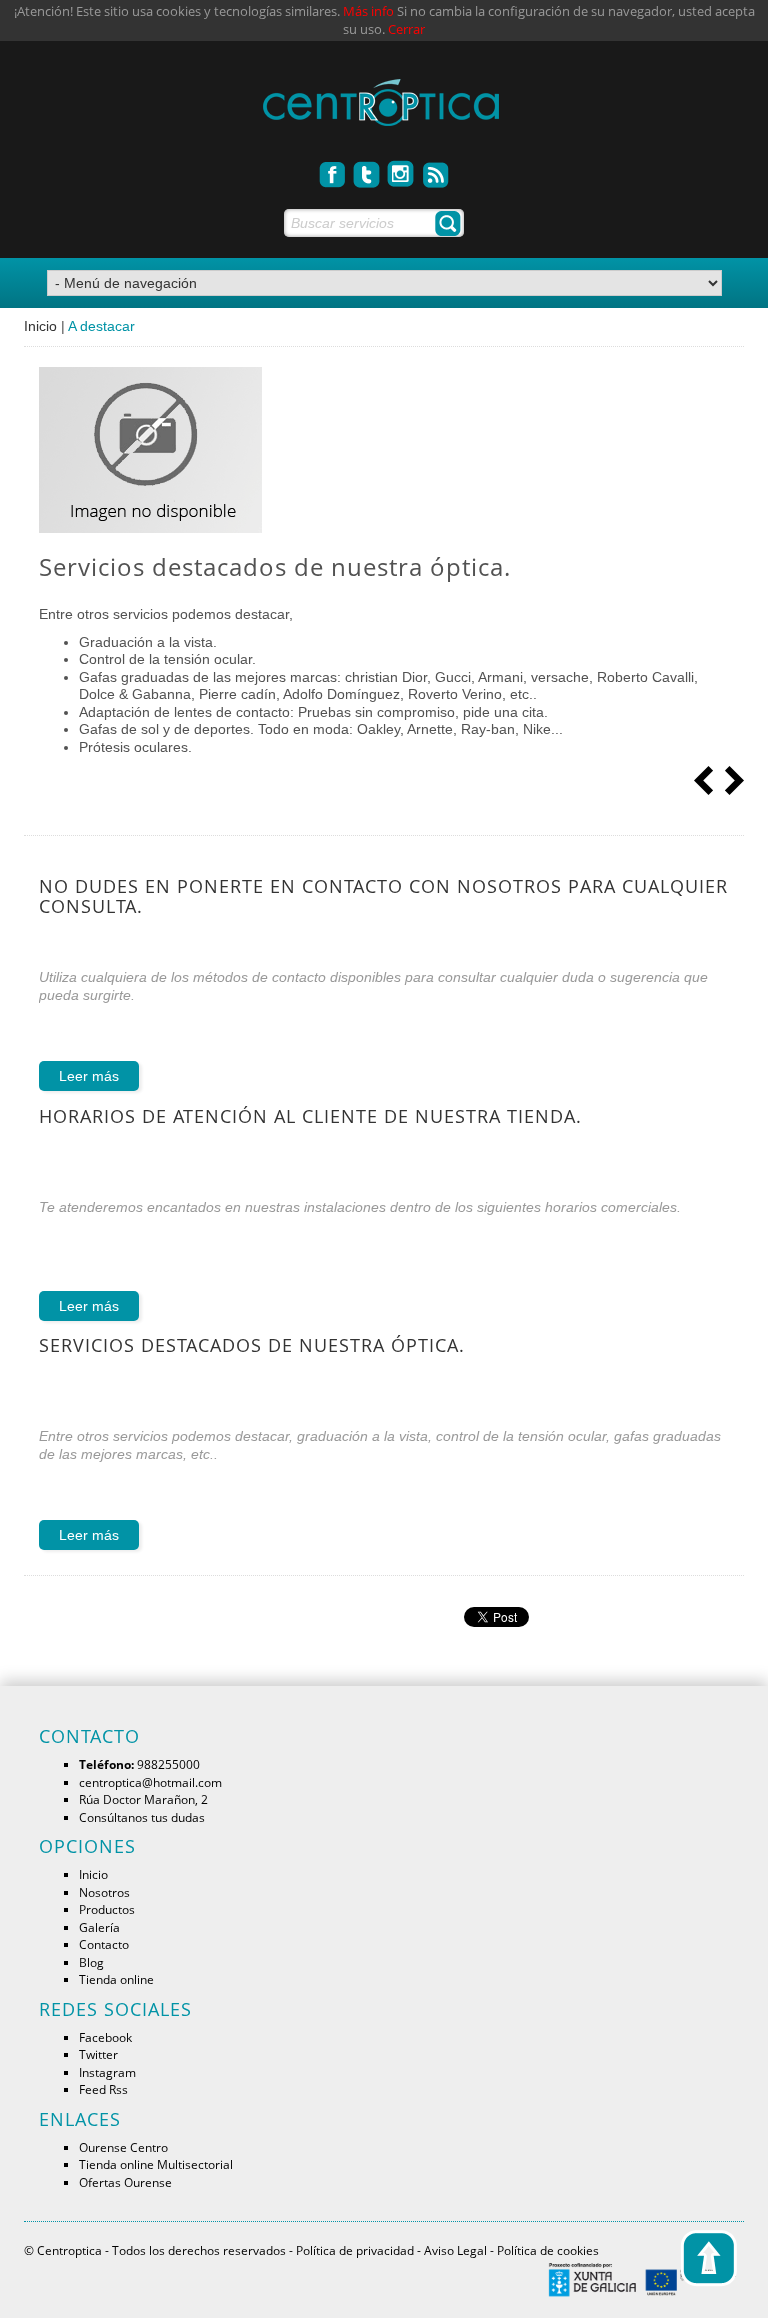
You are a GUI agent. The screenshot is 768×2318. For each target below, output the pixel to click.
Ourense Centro (123, 2147)
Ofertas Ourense (125, 2182)
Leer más (89, 1076)
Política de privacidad (355, 2250)
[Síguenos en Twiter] (367, 169)
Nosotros (104, 1892)
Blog (91, 1962)
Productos (107, 1909)
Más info (368, 11)
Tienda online (116, 1979)
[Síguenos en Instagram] (401, 169)
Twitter (98, 2054)
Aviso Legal (455, 2250)
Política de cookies (548, 2250)
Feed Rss (103, 2089)
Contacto (104, 1944)
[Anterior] (704, 779)
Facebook (105, 2037)
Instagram (107, 2072)
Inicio (40, 326)
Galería (99, 1927)
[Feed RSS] (436, 169)
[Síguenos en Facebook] (333, 169)
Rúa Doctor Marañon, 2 (143, 1799)
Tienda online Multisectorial (156, 2164)
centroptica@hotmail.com (150, 1782)
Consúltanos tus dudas (142, 1817)
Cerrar (406, 29)
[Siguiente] (734, 779)
